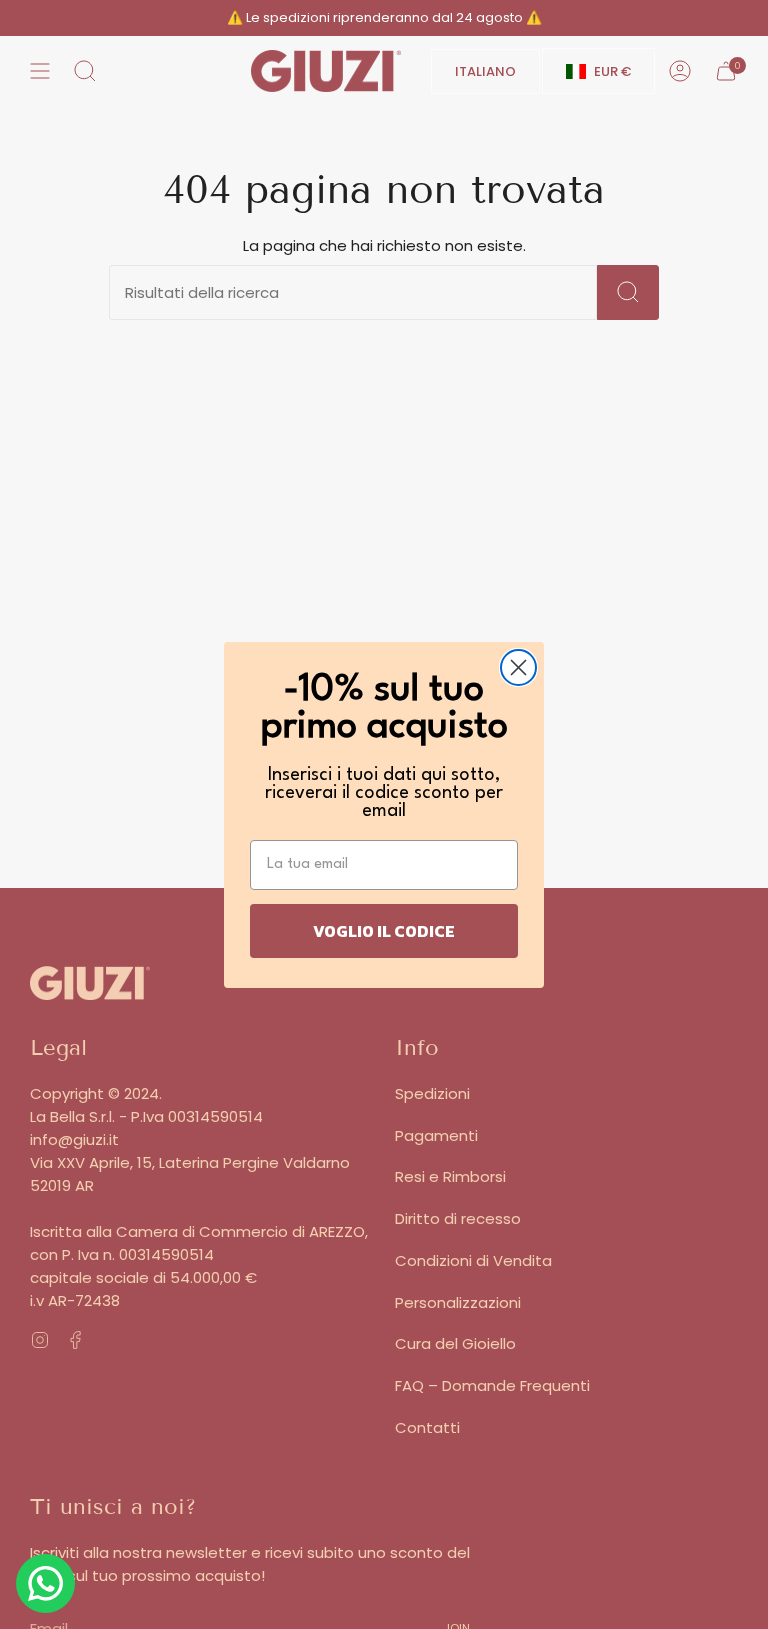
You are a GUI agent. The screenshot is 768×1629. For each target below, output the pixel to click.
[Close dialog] (518, 667)
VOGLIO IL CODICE (384, 931)
